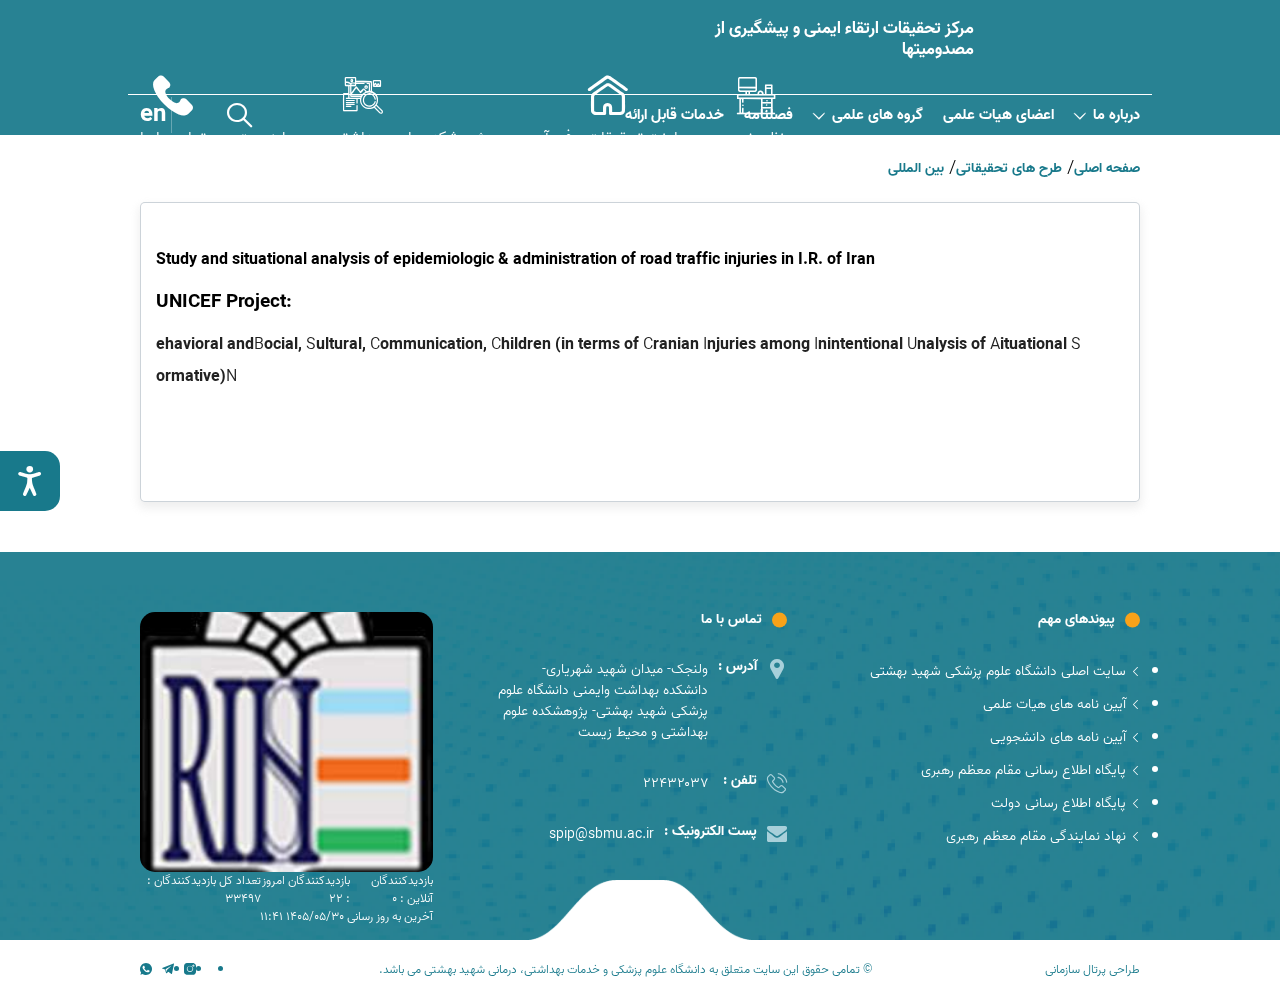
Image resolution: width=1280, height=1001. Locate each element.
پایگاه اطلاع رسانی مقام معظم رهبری (1023, 770)
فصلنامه (768, 115)
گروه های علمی (877, 115)
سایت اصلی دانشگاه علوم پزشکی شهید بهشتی (998, 671)
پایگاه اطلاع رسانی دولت (1058, 803)
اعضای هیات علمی (998, 115)
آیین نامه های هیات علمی (1054, 704)
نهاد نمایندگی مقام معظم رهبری (1036, 836)
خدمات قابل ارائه (674, 115)
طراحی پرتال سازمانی (1092, 970)
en (153, 115)
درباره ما (1116, 115)
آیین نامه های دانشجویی (1058, 737)
